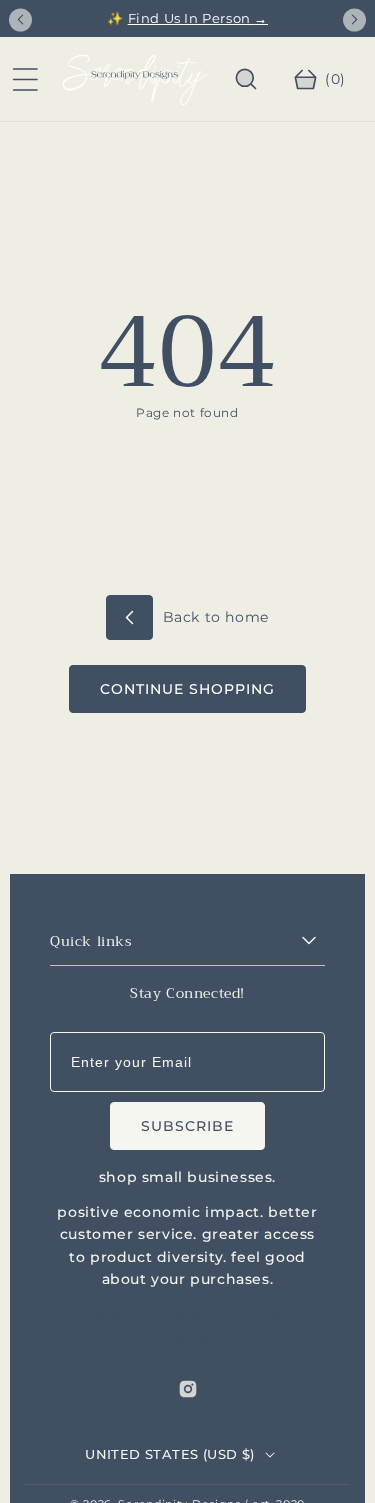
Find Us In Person (198, 18)
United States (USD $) (169, 1454)
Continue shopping (187, 689)
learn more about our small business (188, 1327)
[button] (25, 79)
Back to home (213, 617)
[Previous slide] (20, 19)
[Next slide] (354, 19)
